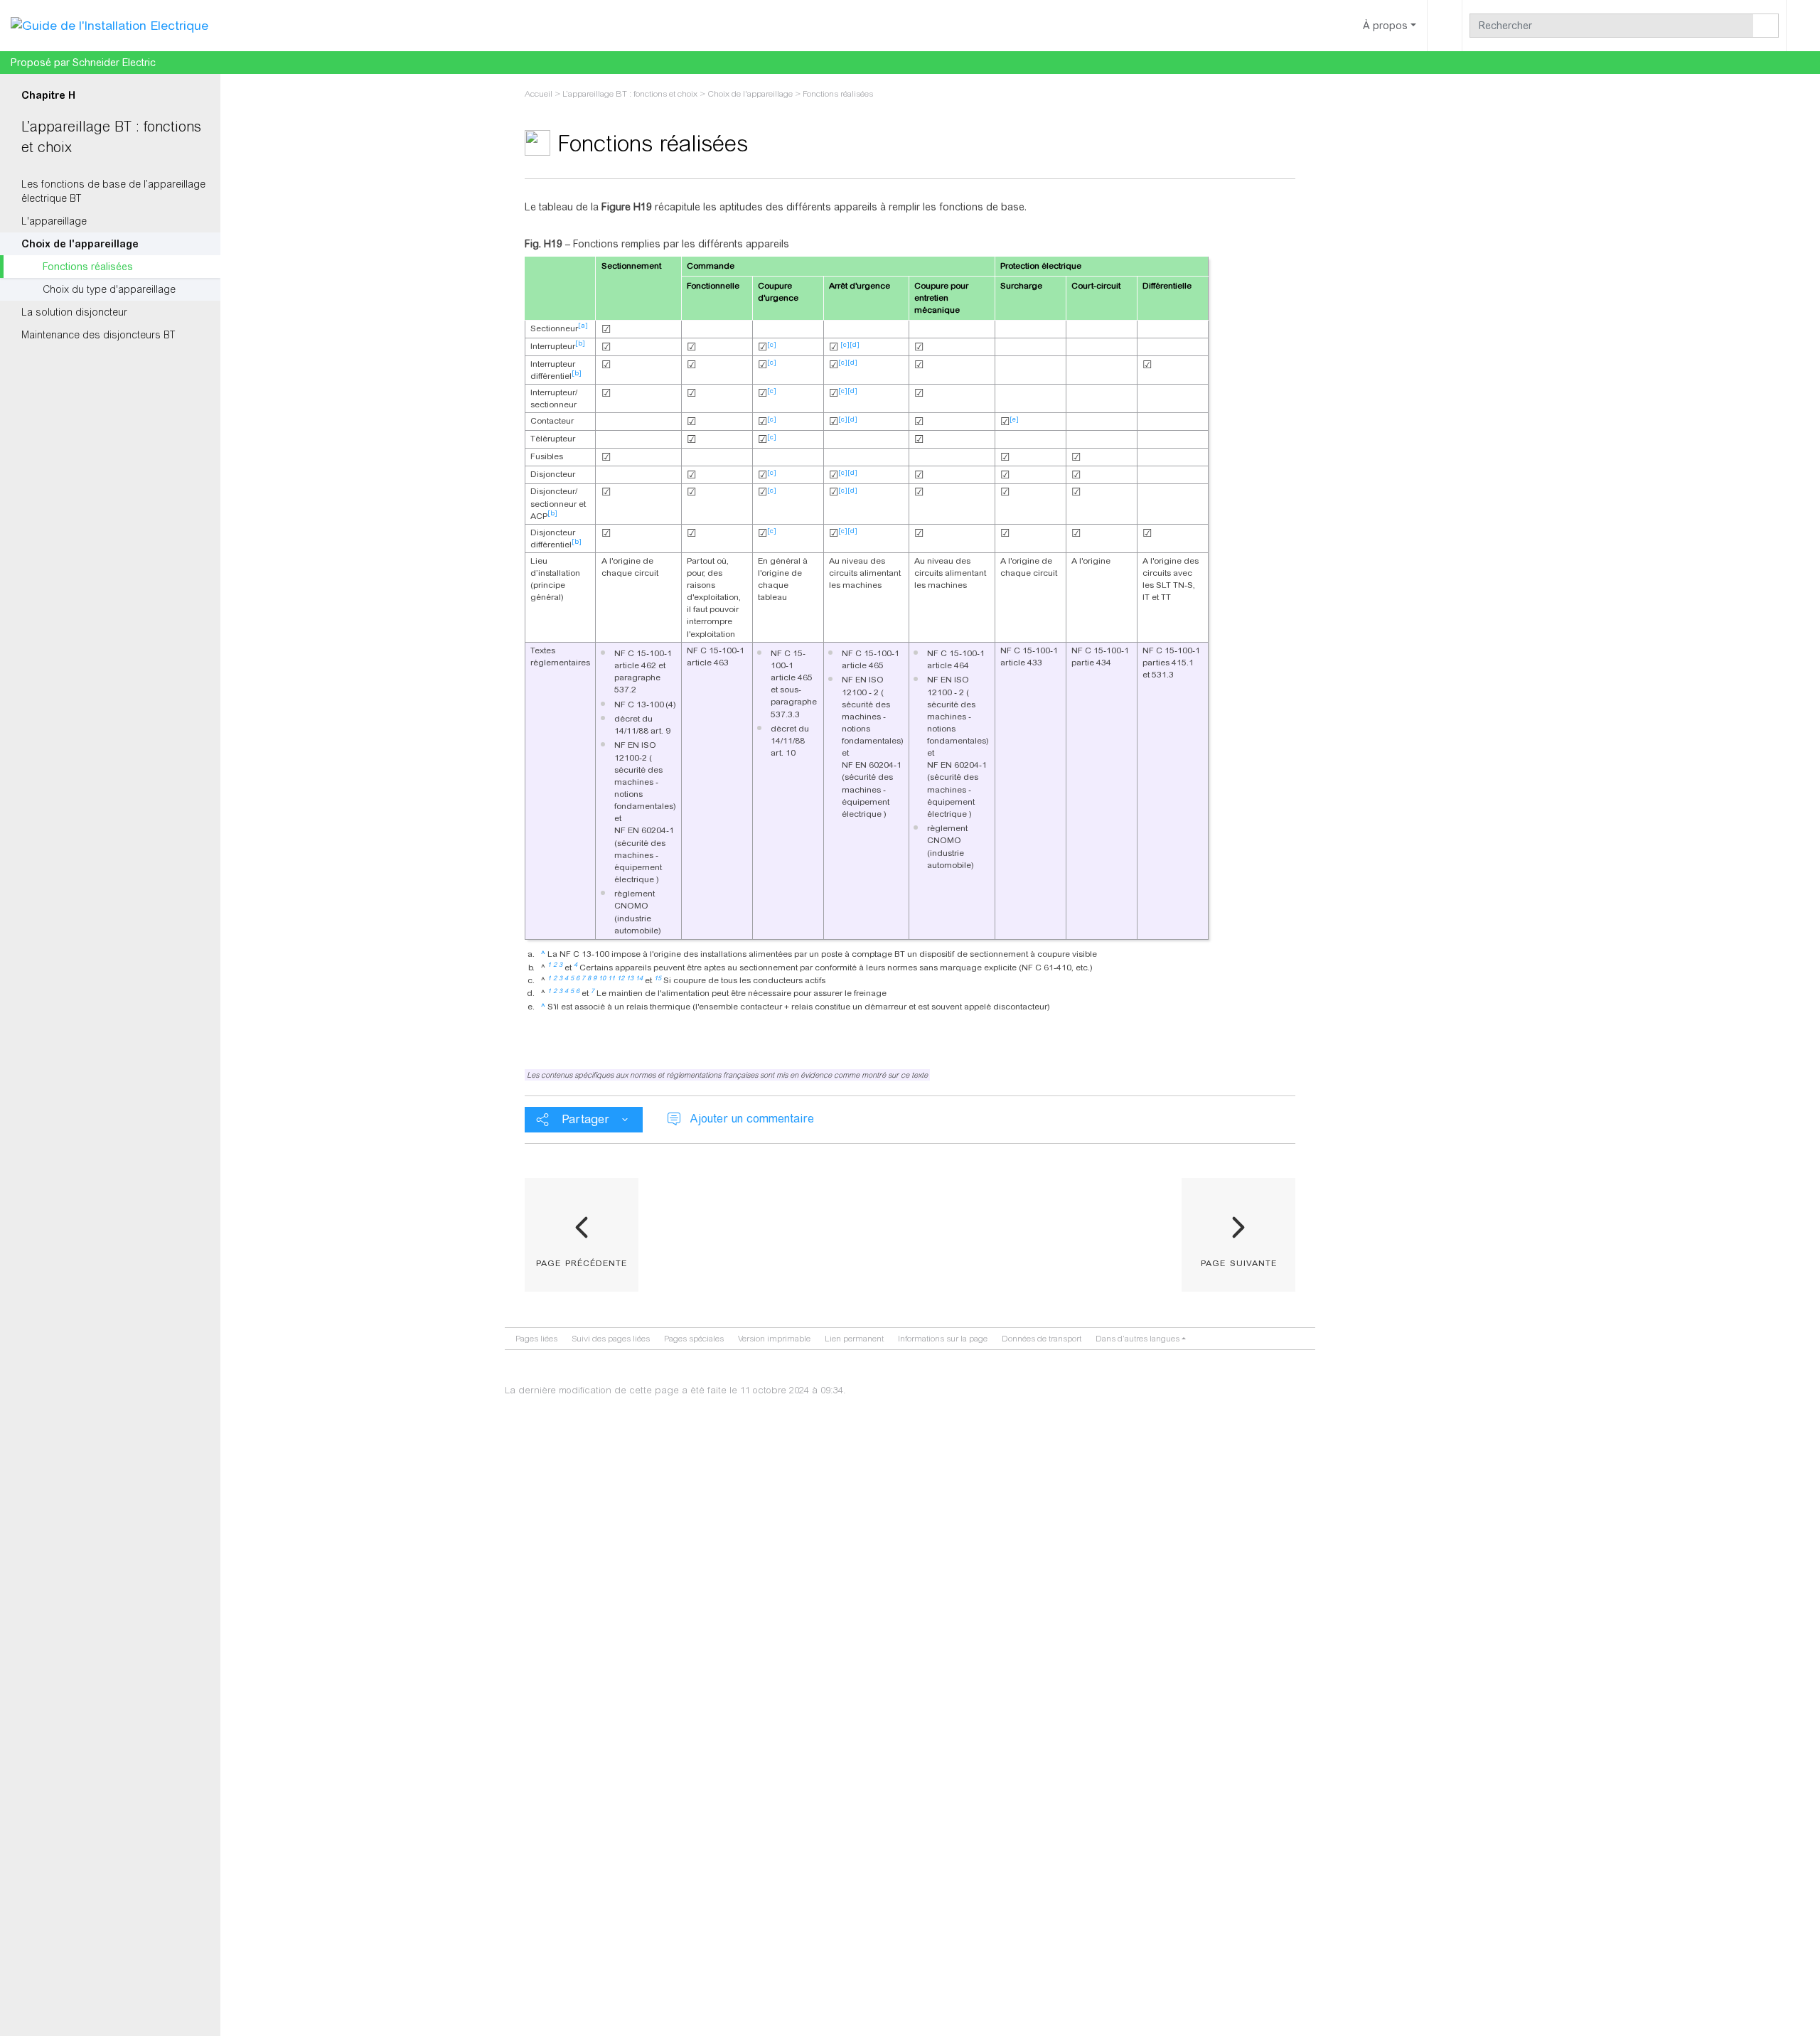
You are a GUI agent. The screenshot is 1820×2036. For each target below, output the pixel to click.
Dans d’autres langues (1137, 1339)
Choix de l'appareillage (80, 244)
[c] (772, 345)
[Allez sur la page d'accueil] (109, 25)
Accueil (539, 94)
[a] (583, 326)
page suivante (1239, 1262)
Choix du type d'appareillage (109, 289)
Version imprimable (774, 1339)
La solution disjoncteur (74, 312)
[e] (1014, 419)
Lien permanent (854, 1339)
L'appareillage (54, 221)
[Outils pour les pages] (1445, 26)
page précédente (582, 1262)
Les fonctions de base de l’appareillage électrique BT (113, 191)
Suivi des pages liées (611, 1339)
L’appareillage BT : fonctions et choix (630, 94)
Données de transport (1042, 1339)
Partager (585, 1119)
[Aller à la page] (1766, 26)
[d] (855, 345)
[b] (580, 343)
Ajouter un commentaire (752, 1119)
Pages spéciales (694, 1339)
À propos (1385, 26)
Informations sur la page (943, 1339)
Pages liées (536, 1339)
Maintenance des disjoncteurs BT (98, 335)
